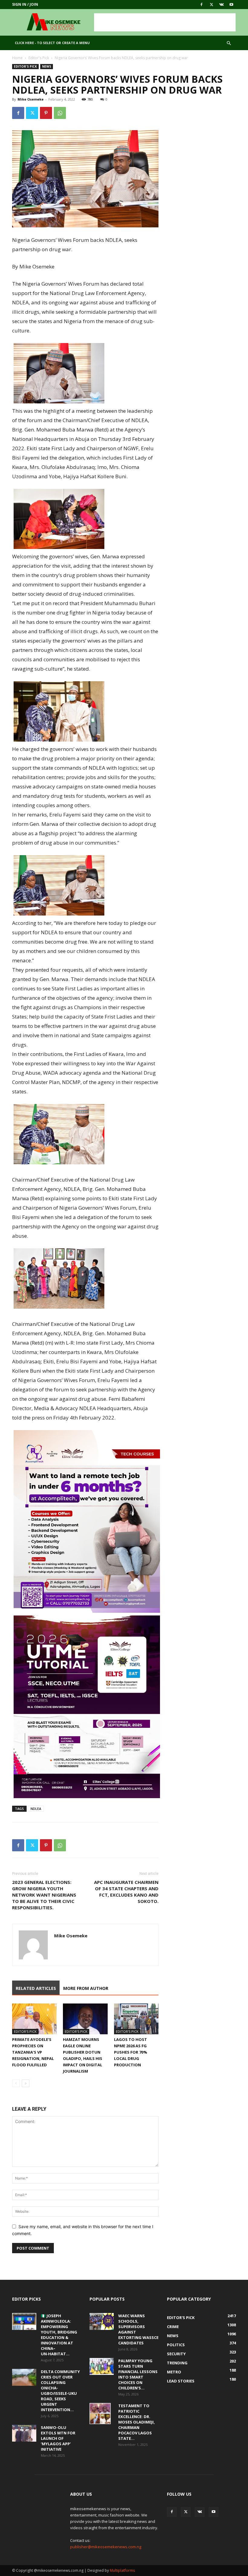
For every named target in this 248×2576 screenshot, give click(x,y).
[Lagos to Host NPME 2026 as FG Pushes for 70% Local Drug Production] (136, 2019)
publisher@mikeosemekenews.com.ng (106, 2547)
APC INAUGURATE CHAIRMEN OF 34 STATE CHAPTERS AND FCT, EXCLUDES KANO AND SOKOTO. (126, 1892)
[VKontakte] (221, 5)
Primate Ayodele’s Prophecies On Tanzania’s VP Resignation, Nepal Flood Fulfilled (33, 2052)
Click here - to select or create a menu (52, 43)
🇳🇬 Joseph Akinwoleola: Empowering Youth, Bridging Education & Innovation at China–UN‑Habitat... (59, 2335)
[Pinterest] (46, 113)
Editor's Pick (39, 58)
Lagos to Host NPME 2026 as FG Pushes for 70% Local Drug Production (131, 2052)
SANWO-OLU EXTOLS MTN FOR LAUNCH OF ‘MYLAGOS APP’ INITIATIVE (58, 2438)
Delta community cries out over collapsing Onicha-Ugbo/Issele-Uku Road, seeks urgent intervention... (60, 2391)
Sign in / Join (25, 4)
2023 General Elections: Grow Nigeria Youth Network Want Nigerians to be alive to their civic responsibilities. (44, 1895)
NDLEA (36, 1809)
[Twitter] (211, 5)
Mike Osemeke (31, 99)
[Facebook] (201, 5)
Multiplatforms (122, 2570)
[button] (229, 43)
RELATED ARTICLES (36, 1988)
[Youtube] (231, 5)
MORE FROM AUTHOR (86, 1988)
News (47, 66)
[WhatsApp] (60, 113)
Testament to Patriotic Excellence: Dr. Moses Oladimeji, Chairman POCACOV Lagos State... (137, 2422)
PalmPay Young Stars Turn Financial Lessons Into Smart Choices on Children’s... (138, 2374)
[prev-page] (16, 2083)
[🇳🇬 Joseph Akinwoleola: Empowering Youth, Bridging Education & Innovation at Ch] (24, 2321)
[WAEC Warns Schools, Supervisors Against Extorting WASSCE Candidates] (102, 2321)
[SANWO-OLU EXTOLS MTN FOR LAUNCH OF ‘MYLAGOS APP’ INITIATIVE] (24, 2433)
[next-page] (26, 2083)
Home (17, 58)
